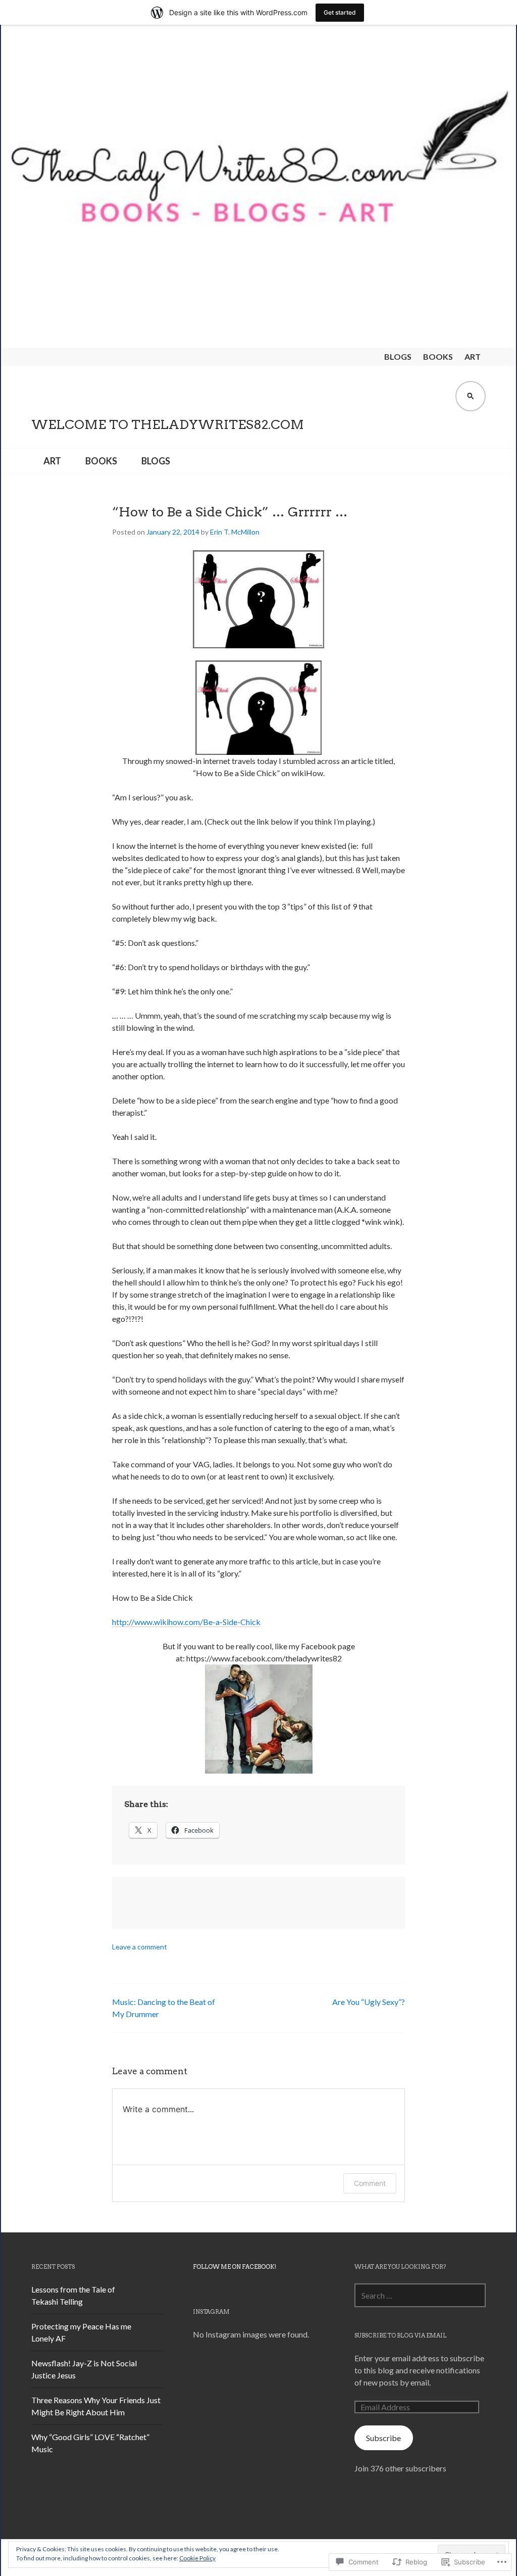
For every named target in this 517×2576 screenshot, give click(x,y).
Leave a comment (140, 1947)
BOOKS (438, 356)
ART (473, 356)
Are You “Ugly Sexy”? (369, 2002)
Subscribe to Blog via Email (400, 2335)
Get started (340, 12)
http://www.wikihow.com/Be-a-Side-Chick (186, 1622)
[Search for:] (420, 2295)
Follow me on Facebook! (235, 2267)
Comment (370, 2183)
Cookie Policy (197, 2558)
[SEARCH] (471, 396)
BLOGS (398, 356)
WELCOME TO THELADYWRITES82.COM (168, 424)
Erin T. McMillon (235, 532)
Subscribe (383, 2438)
